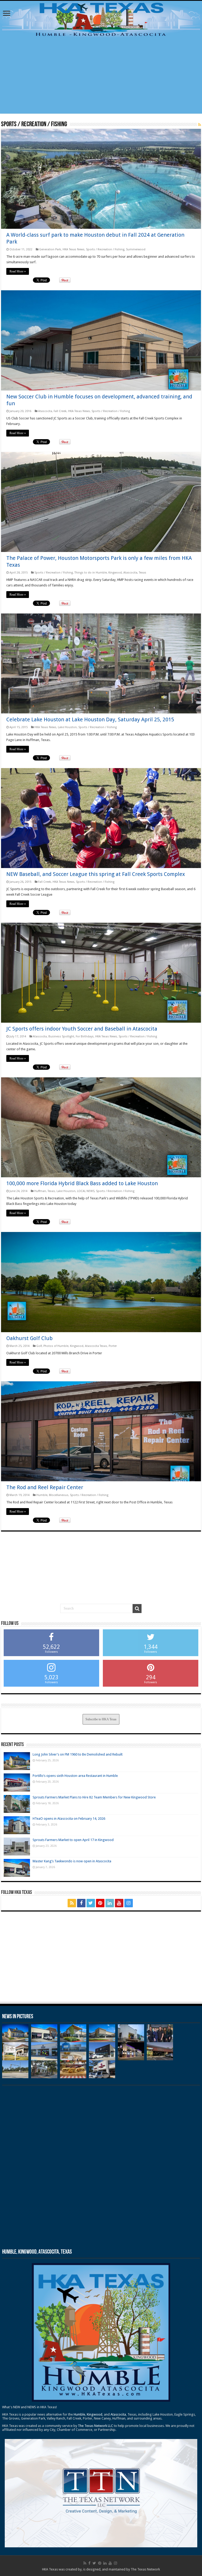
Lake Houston (67, 727)
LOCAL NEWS (86, 1191)
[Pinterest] (100, 1903)
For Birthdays (85, 1036)
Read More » (18, 271)
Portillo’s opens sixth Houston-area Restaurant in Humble (75, 1776)
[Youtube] (119, 1903)
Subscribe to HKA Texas (101, 1719)
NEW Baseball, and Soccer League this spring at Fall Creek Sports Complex (96, 874)
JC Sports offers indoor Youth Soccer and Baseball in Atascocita (82, 1029)
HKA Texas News (74, 249)
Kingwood (95, 2414)
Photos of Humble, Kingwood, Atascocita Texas (75, 1346)
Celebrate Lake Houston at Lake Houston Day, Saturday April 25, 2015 (90, 719)
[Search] (137, 1609)
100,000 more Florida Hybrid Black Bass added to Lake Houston (82, 1183)
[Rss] (72, 1903)
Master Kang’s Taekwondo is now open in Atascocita (72, 1861)
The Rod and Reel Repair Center (45, 1487)
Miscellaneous (59, 1495)
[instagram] (129, 1903)
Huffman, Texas (45, 1191)
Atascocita (45, 411)
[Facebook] (81, 1903)
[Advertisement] (101, 77)
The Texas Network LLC (95, 2426)
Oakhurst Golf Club (29, 1338)
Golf (39, 1346)
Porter (113, 1346)
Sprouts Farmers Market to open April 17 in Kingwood (73, 1840)
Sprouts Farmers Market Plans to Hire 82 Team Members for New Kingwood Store (94, 1797)
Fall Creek (60, 411)
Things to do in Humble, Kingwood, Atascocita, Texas (110, 573)
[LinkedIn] (110, 1903)
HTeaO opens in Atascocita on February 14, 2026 (69, 1819)
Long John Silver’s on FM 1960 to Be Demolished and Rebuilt (78, 1754)
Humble (42, 1495)
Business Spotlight (61, 1036)
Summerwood (136, 249)
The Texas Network (145, 2569)
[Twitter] (91, 1903)
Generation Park (50, 249)
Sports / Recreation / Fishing (105, 249)
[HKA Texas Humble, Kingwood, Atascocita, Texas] (101, 19)
